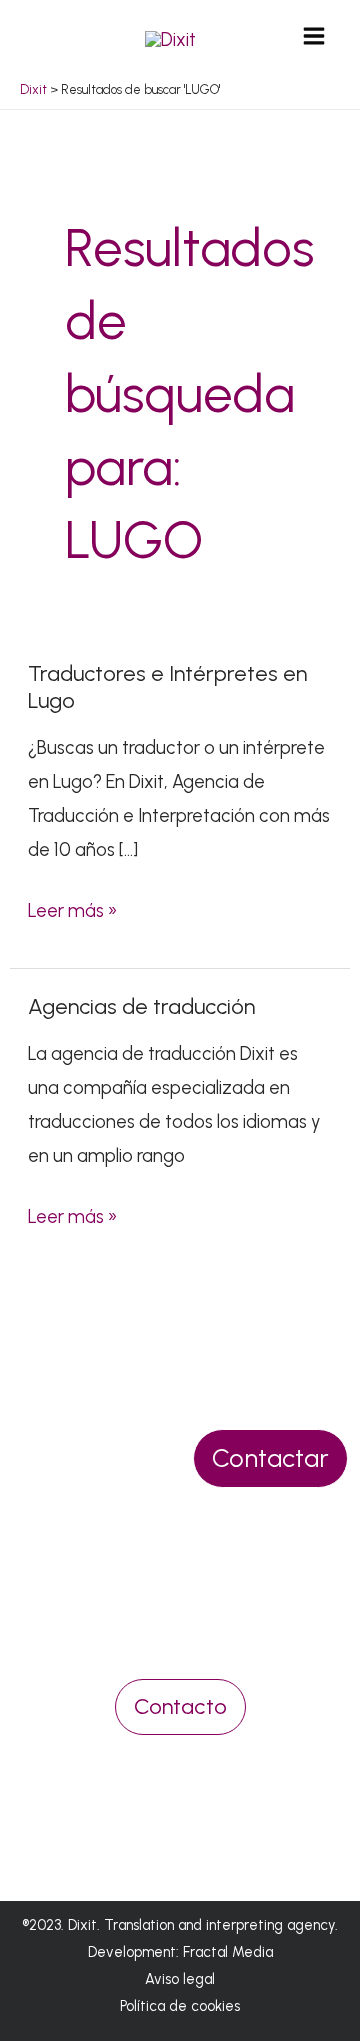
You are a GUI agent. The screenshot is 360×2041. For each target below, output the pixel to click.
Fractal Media (228, 1952)
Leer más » (72, 908)
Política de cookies (180, 2006)
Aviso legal (180, 1979)
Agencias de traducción (141, 1006)
